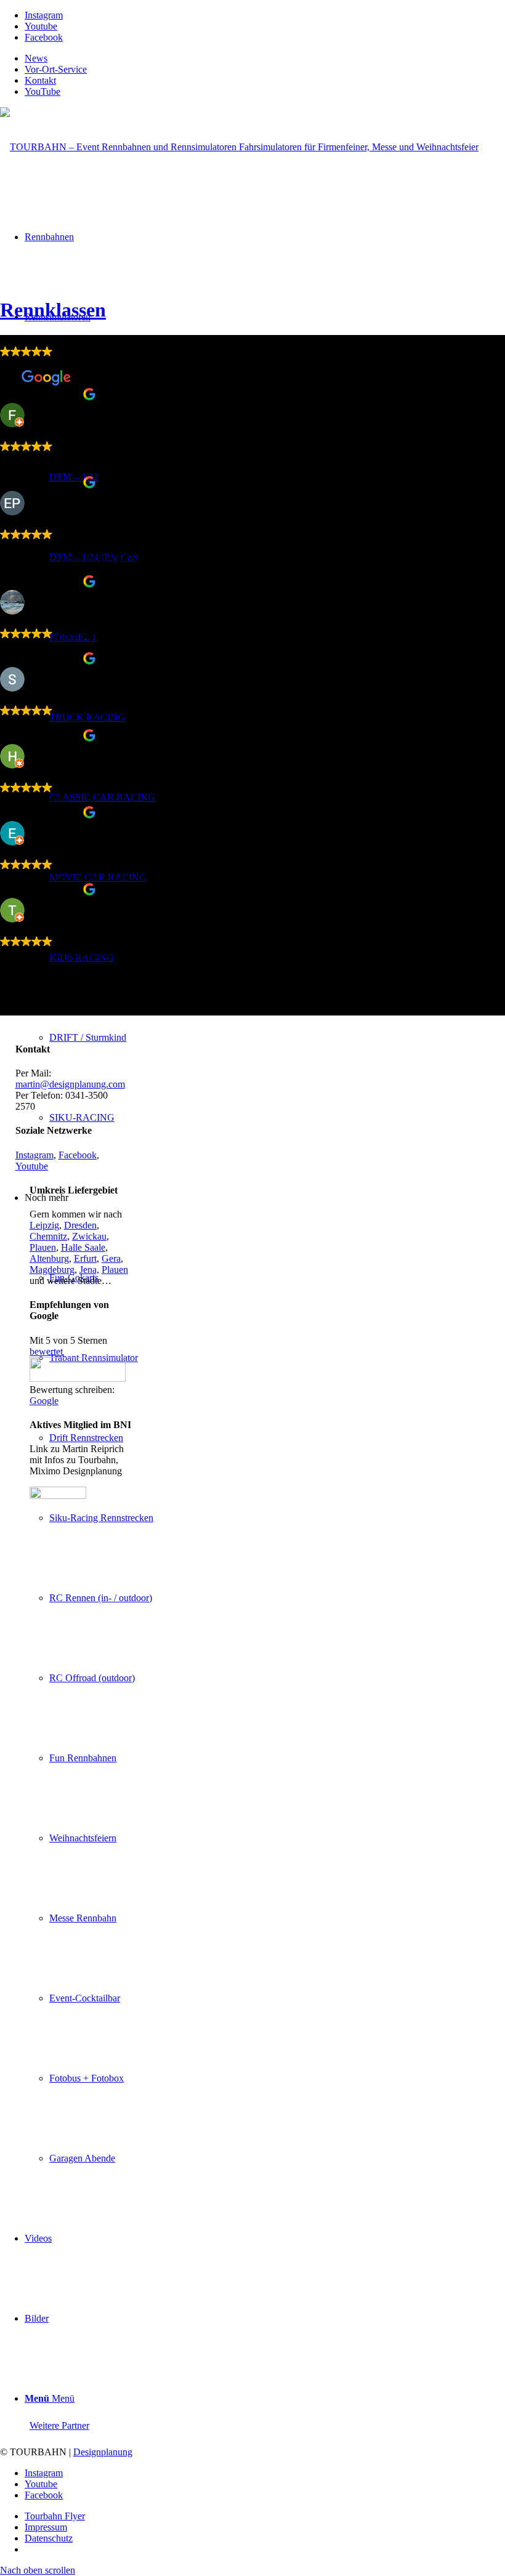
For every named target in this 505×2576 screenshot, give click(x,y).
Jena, (89, 1270)
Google (44, 1401)
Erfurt (85, 1258)
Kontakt (40, 80)
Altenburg (49, 1258)
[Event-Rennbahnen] (239, 147)
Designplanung (103, 2452)
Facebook (78, 1155)
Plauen (43, 1247)
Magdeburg (52, 1270)
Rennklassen (53, 310)
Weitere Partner (59, 2425)
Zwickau (89, 1236)
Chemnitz (48, 1236)
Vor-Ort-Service (56, 69)
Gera (111, 1258)
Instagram (34, 1155)
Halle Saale (83, 1247)
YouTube (42, 91)
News (36, 58)
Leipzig (44, 1225)
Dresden (80, 1225)
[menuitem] (265, 59)
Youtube (32, 1166)
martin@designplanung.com (70, 1084)
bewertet (46, 1351)
